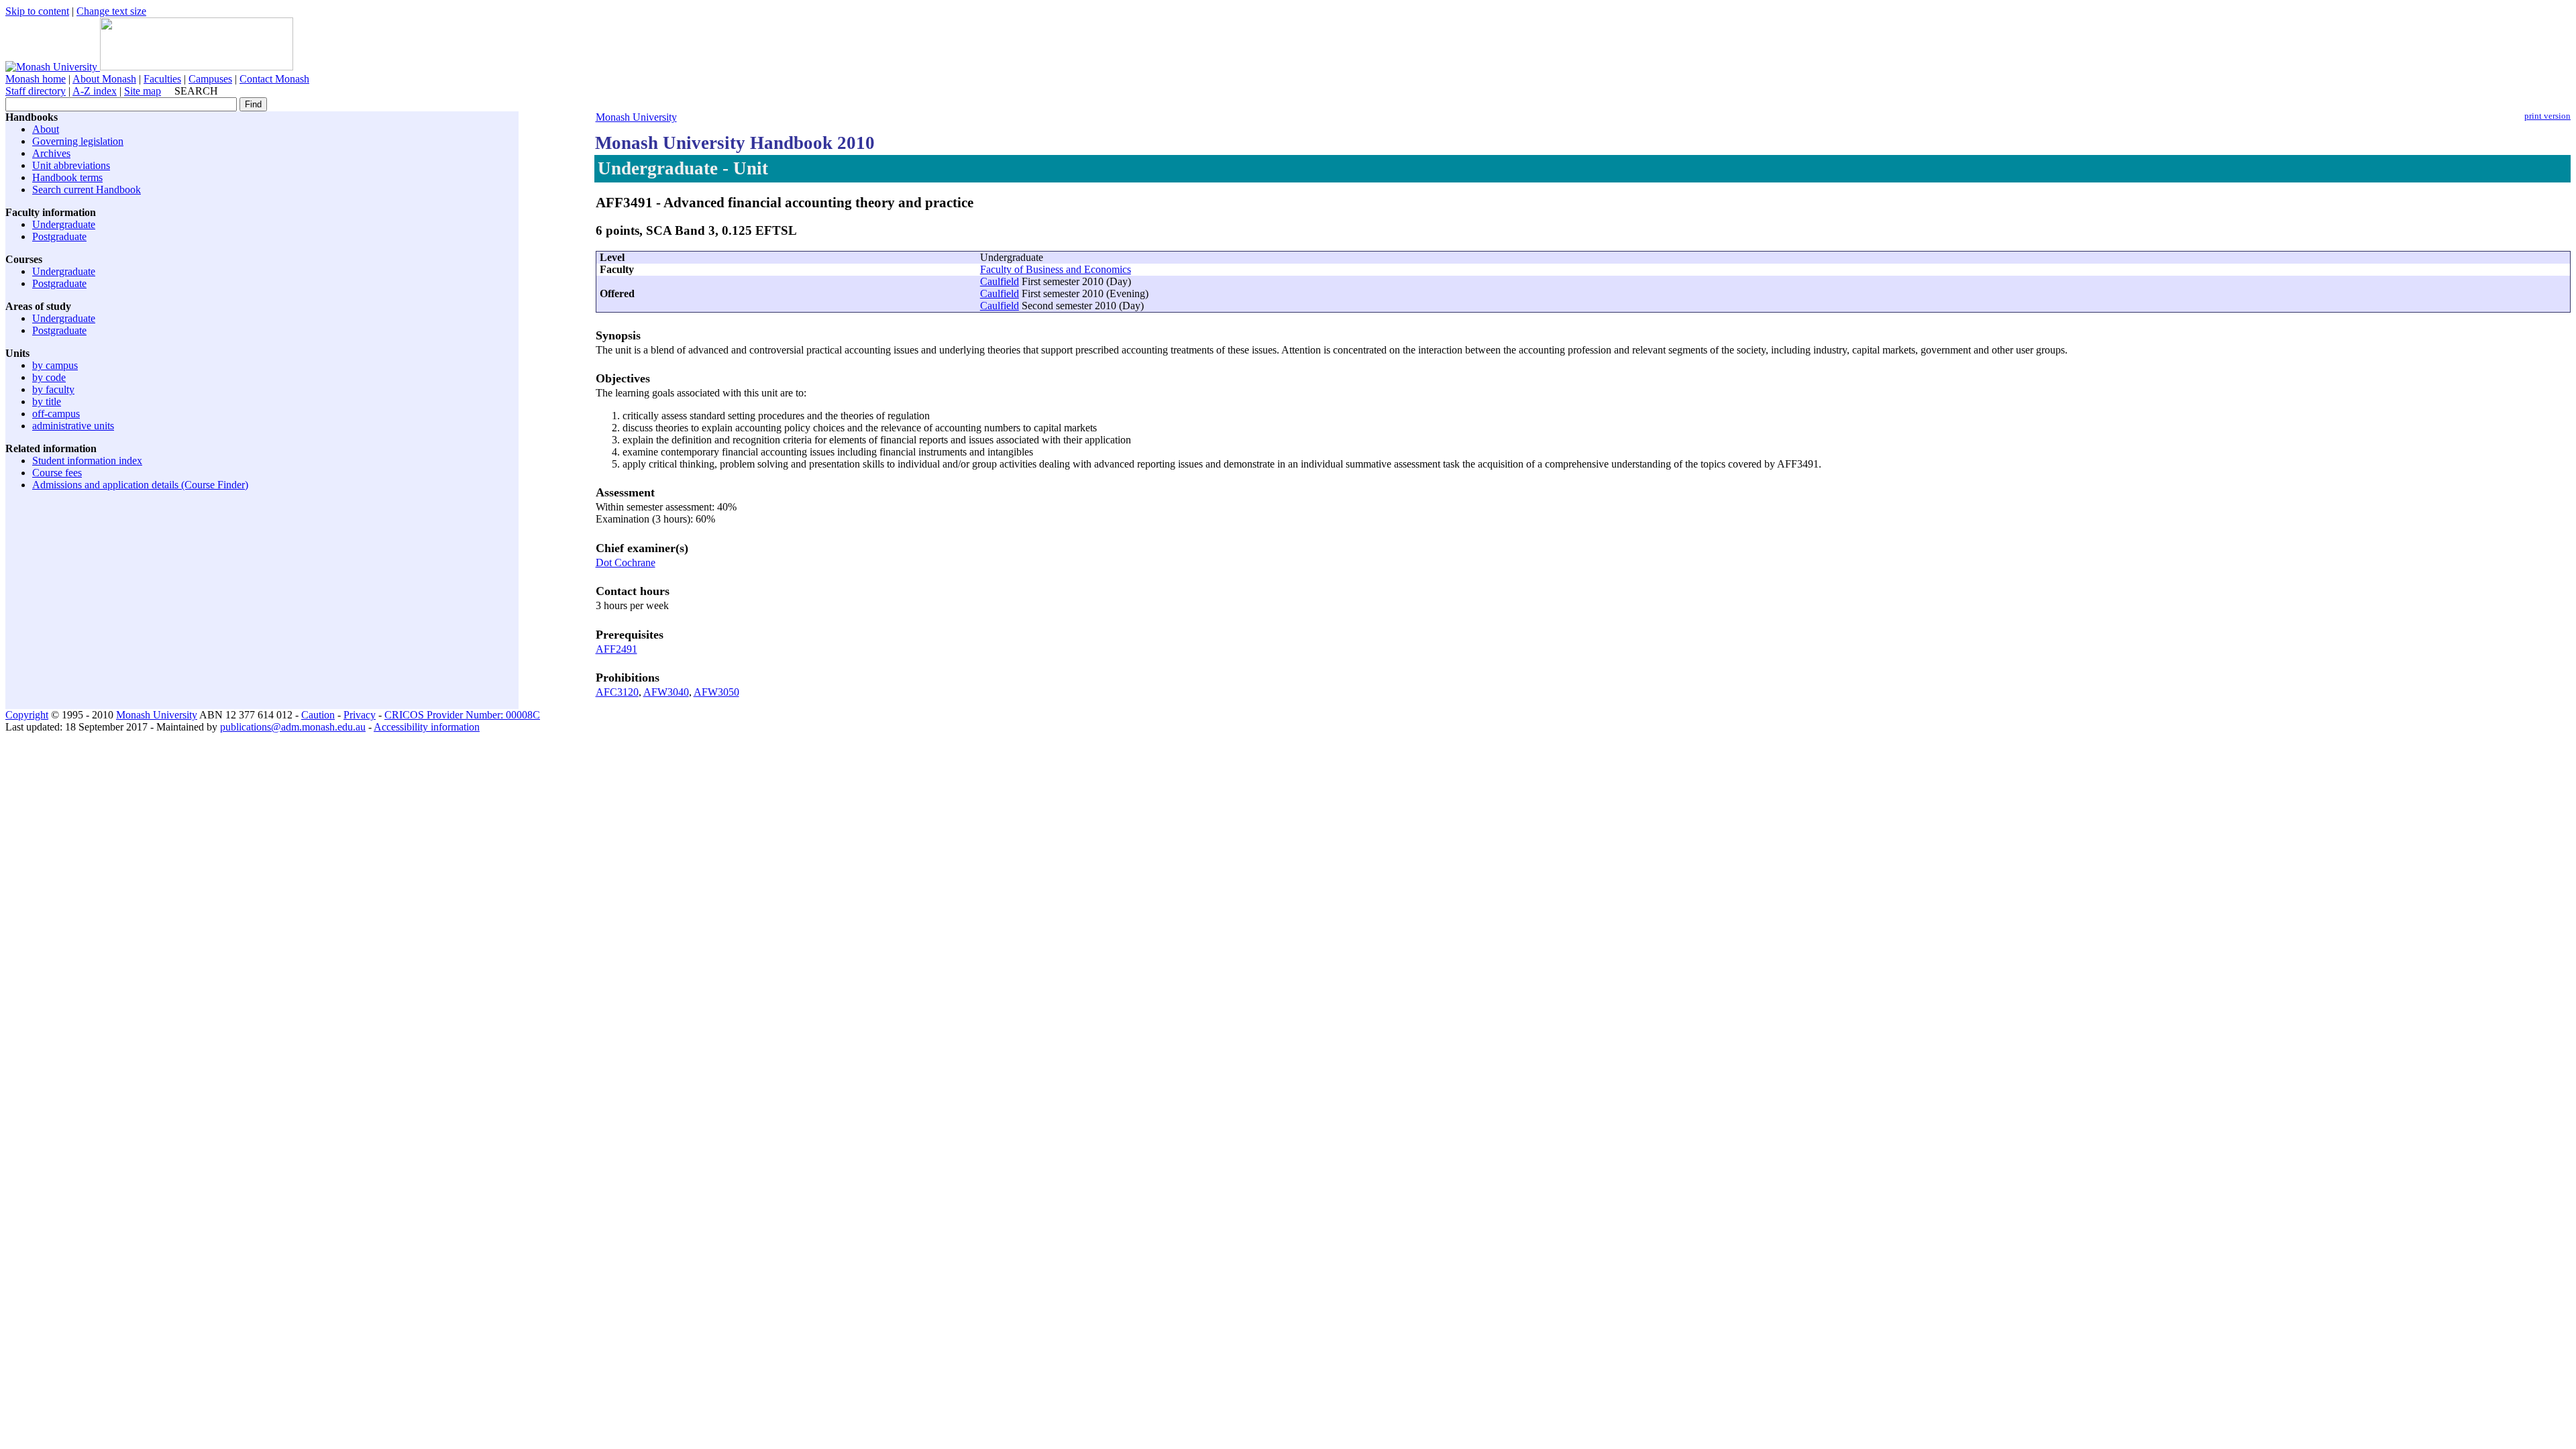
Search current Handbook (87, 190)
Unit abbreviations (71, 165)
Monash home (36, 79)
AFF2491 (616, 649)
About (46, 129)
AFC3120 (617, 692)
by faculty (53, 389)
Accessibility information (427, 727)
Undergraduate (64, 224)
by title (47, 401)
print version (2547, 116)
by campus (55, 365)
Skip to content (37, 11)
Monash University (636, 117)
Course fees (57, 473)
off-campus (56, 414)
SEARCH (196, 91)
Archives (51, 153)
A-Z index (95, 91)
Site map (143, 91)
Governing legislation (78, 141)
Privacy (360, 715)
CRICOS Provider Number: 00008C (462, 715)
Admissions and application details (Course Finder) (140, 485)
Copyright (27, 715)
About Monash (104, 79)
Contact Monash (274, 79)
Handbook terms (67, 177)
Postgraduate (59, 236)
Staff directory (36, 91)
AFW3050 (716, 692)
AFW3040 (666, 692)
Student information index (87, 461)
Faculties (162, 79)
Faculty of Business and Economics (1056, 269)
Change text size (111, 11)
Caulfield (1000, 281)
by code (49, 377)
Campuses (210, 79)
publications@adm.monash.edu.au (293, 727)
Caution (318, 715)
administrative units (73, 426)
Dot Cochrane (626, 562)
